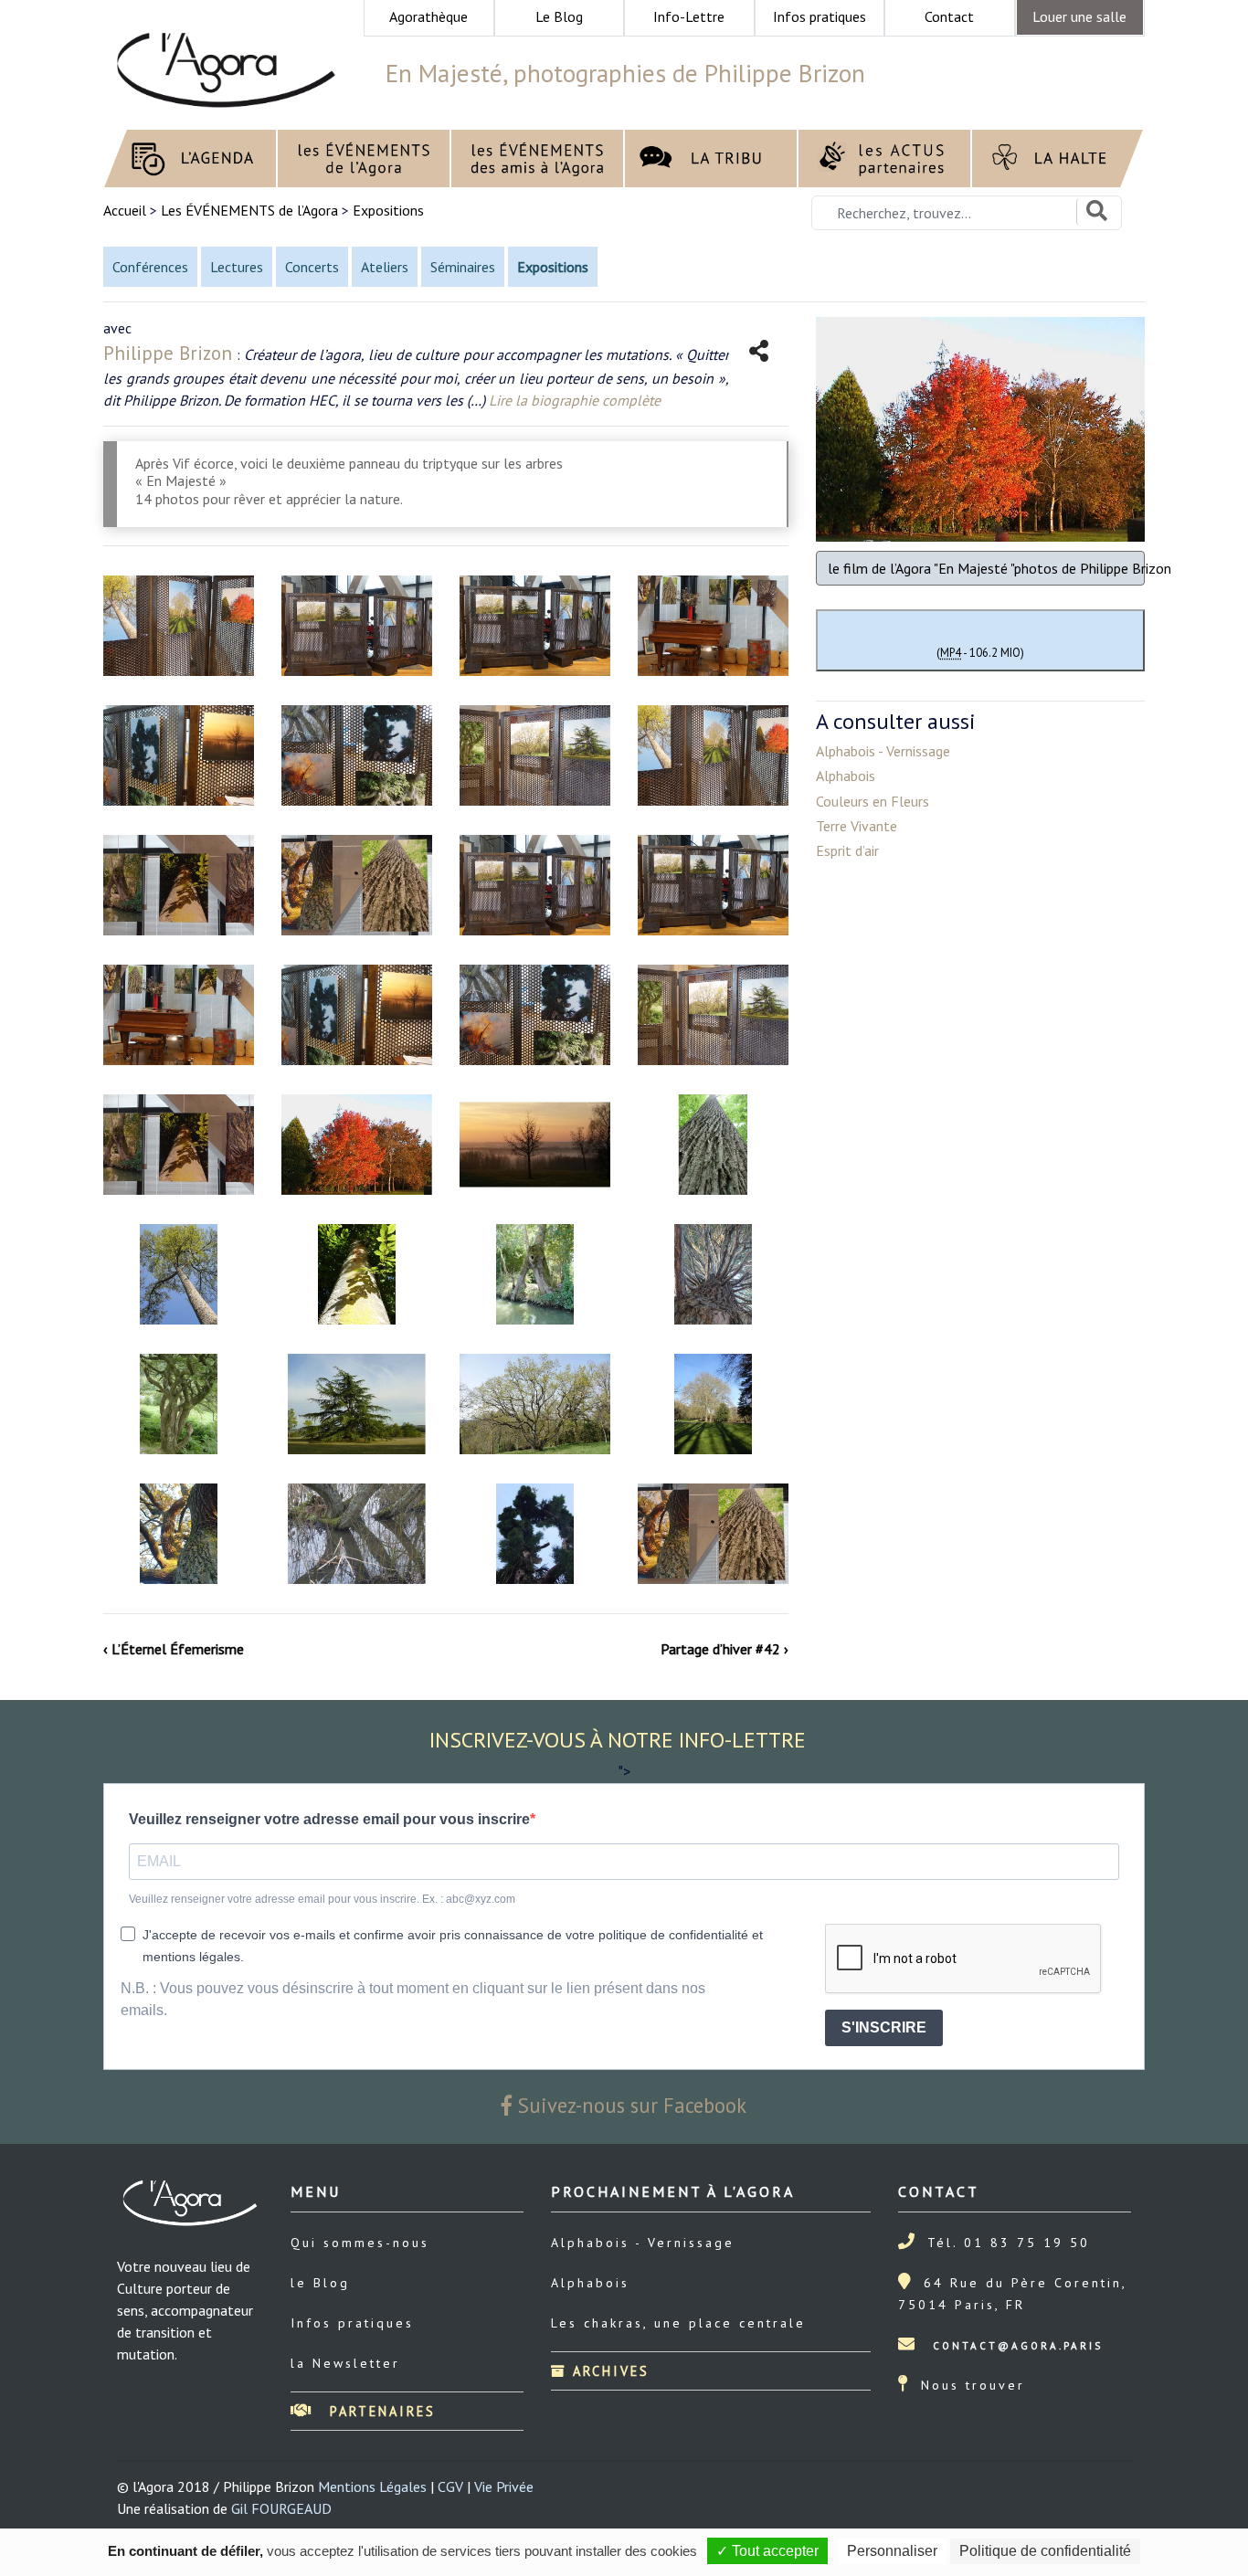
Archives (608, 2371)
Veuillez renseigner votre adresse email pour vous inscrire (329, 1819)
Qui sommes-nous (360, 2243)
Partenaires (380, 2411)
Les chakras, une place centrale (678, 2323)
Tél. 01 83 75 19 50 (1009, 2243)
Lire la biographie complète (575, 400)
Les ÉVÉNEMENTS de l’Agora (249, 210)
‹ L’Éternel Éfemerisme (174, 1649)
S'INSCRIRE (884, 2027)
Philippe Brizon (168, 353)
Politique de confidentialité (1045, 2551)
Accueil (127, 210)
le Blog (320, 2283)
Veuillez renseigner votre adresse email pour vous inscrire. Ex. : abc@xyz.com (322, 1899)
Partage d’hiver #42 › (724, 1649)
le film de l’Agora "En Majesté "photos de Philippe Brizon (986, 568)
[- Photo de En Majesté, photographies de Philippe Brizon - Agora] (179, 626)
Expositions (388, 210)
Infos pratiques (352, 2323)
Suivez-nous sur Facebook (629, 2105)
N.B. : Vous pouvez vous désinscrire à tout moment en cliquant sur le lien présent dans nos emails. (413, 1999)
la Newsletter (345, 2363)
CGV (450, 2486)
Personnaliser (892, 2551)
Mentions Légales (372, 2486)
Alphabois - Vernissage (643, 2243)
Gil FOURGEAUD (281, 2508)
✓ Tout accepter (767, 2551)
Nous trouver (973, 2385)
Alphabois (590, 2283)
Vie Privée (504, 2486)
